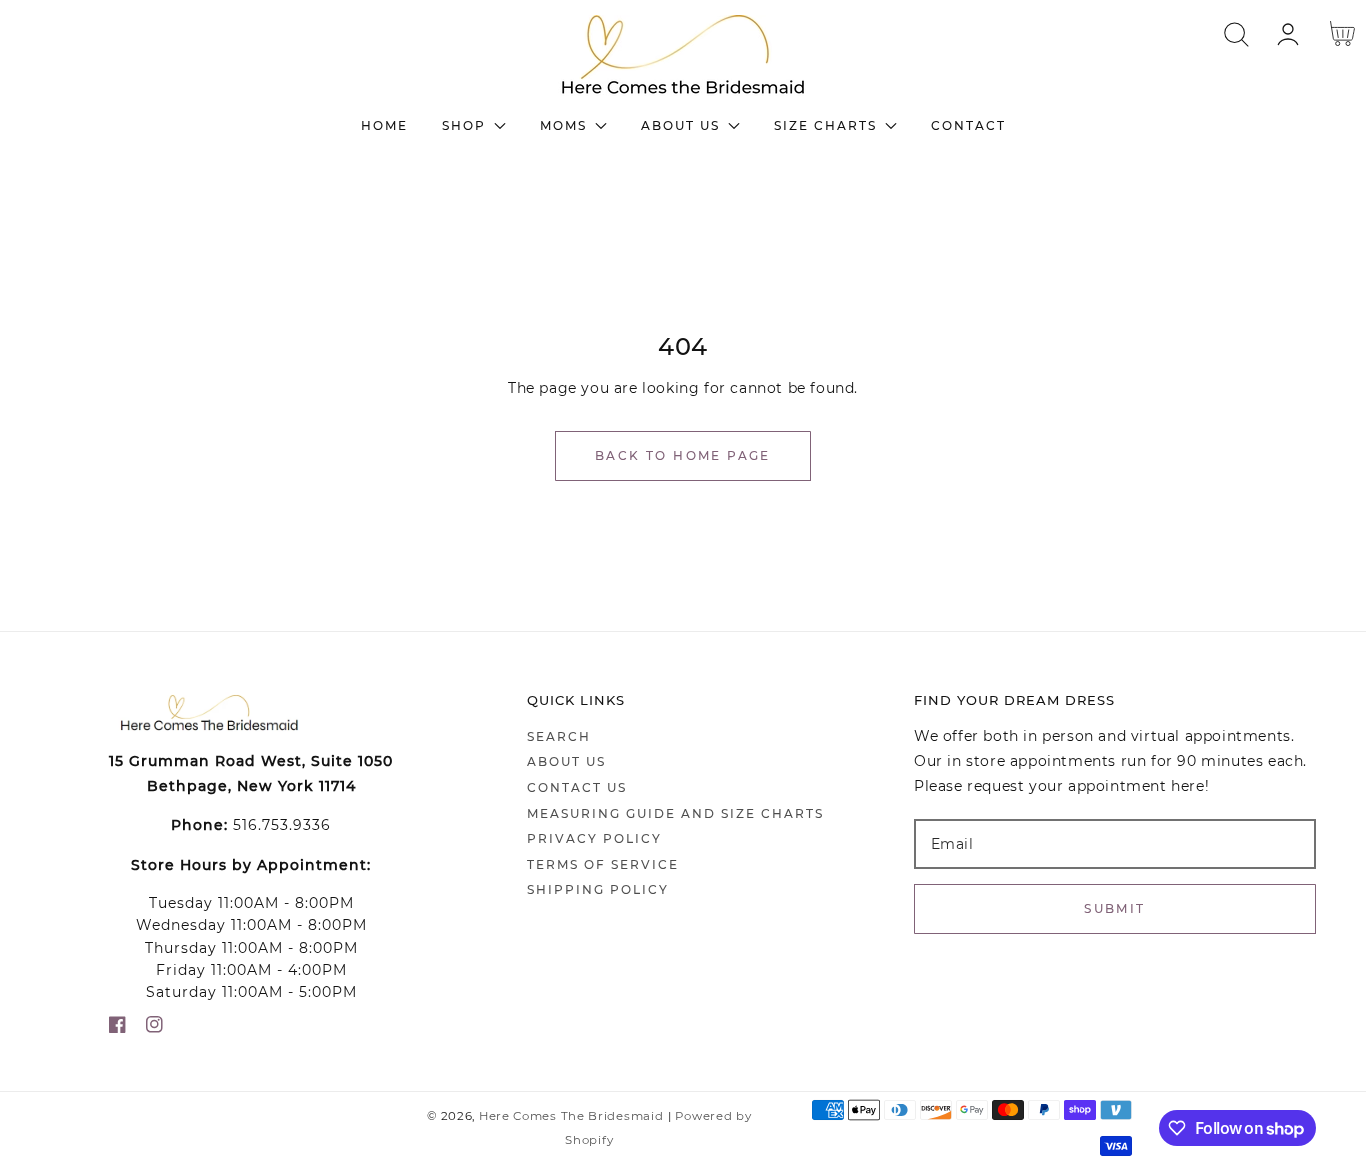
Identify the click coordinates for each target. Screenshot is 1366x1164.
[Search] (1236, 34)
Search (559, 736)
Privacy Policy (594, 838)
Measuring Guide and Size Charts (675, 813)
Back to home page (683, 455)
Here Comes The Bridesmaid (571, 1116)
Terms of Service (603, 864)
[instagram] (154, 1028)
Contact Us (577, 787)
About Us (566, 761)
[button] (1236, 34)
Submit (1114, 908)
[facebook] (117, 1028)
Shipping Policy (598, 889)
